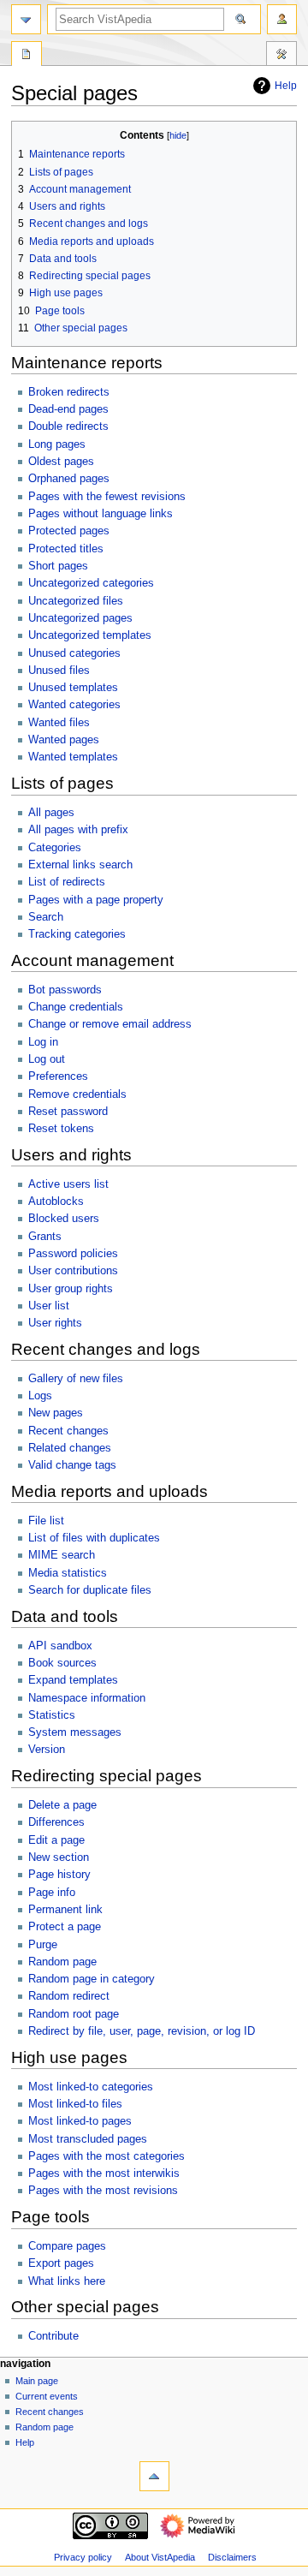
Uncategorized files (76, 601)
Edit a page (56, 1840)
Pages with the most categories (107, 2156)
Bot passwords (65, 990)
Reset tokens (61, 1129)
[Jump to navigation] (26, 19)
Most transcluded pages (88, 2139)
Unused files (59, 671)
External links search (80, 865)
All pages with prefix (78, 830)
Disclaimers (232, 2557)
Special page (27, 56)
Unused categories (74, 653)
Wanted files (59, 723)
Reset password (68, 1112)
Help (286, 86)
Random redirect (69, 1996)
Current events (47, 2396)
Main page (37, 2381)
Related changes (70, 1448)
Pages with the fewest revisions (107, 497)
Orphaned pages (69, 479)
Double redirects (68, 426)
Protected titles (66, 549)
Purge (43, 1945)
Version (47, 1750)
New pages (56, 1413)
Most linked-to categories (91, 2087)
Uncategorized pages (80, 618)
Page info (52, 1893)
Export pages (61, 2263)
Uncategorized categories (91, 583)
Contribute (53, 2336)
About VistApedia (160, 2557)
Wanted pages (64, 740)
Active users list (68, 1184)
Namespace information (87, 1698)
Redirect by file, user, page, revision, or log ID (142, 2031)
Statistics (52, 1715)
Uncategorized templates (90, 635)
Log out (47, 1059)
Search (46, 917)
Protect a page (65, 1927)
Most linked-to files (75, 2104)
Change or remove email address (110, 1024)
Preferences (58, 1076)
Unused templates (73, 688)
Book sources (62, 1663)
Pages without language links (101, 514)
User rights (55, 1323)
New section (59, 1857)
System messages (75, 1732)
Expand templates (73, 1680)
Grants (45, 1237)
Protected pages (69, 531)
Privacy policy (83, 2557)
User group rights (71, 1289)
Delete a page (62, 1805)
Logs (40, 1396)
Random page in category (92, 1979)
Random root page (74, 2014)
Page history (59, 1875)
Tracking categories (77, 934)
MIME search (62, 1555)
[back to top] (154, 2476)
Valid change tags (72, 1465)
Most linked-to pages (80, 2121)
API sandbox (60, 1646)
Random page (62, 1962)
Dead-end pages (68, 409)
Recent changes (68, 1431)
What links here (67, 2281)
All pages (51, 813)
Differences (56, 1822)
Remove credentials (77, 1094)
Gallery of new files (76, 1379)
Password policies (73, 1254)
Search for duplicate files (90, 1590)
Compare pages (67, 2246)
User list (49, 1306)
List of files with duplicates (94, 1538)
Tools (281, 56)
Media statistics (68, 1573)
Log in (43, 1042)
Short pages (58, 566)
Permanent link (65, 1910)
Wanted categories (74, 705)
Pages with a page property (96, 900)
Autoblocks (56, 1202)
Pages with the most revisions (103, 2191)
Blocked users (64, 1219)
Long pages (57, 444)
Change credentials (76, 1007)
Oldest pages (61, 462)
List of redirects (67, 882)
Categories (55, 848)
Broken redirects (69, 392)
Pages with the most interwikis (104, 2173)
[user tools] (282, 19)
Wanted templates (73, 757)
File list (46, 1521)
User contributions (73, 1271)
